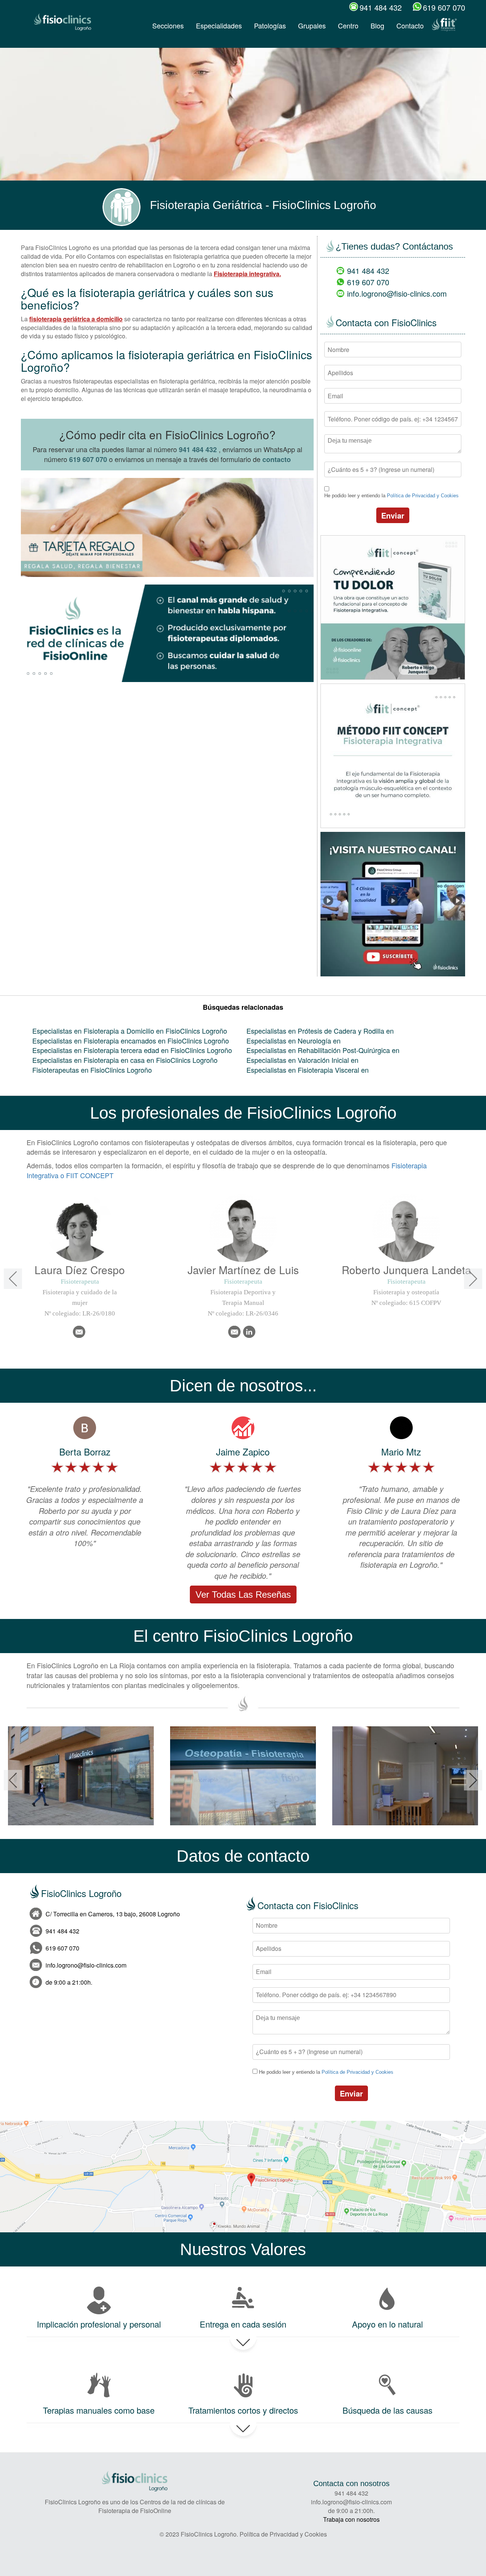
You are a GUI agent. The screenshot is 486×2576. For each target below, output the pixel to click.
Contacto (410, 25)
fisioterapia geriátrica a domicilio (76, 319)
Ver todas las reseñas (243, 1594)
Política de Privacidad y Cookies (423, 496)
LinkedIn (250, 1332)
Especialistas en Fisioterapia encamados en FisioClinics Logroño (131, 1040)
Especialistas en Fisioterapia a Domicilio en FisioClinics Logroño (130, 1031)
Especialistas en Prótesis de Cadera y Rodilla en (320, 1031)
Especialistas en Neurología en (293, 1040)
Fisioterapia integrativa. (247, 274)
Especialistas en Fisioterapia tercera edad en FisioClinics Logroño (132, 1050)
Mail (79, 1332)
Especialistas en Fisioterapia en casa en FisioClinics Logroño (125, 1060)
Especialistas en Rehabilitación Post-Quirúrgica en (323, 1050)
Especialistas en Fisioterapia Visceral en (308, 1070)
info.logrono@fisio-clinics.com (397, 293)
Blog (377, 25)
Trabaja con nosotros (351, 2519)
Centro (348, 25)
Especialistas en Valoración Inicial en (302, 1060)
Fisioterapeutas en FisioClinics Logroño (92, 1070)
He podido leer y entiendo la (391, 496)
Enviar (393, 515)
